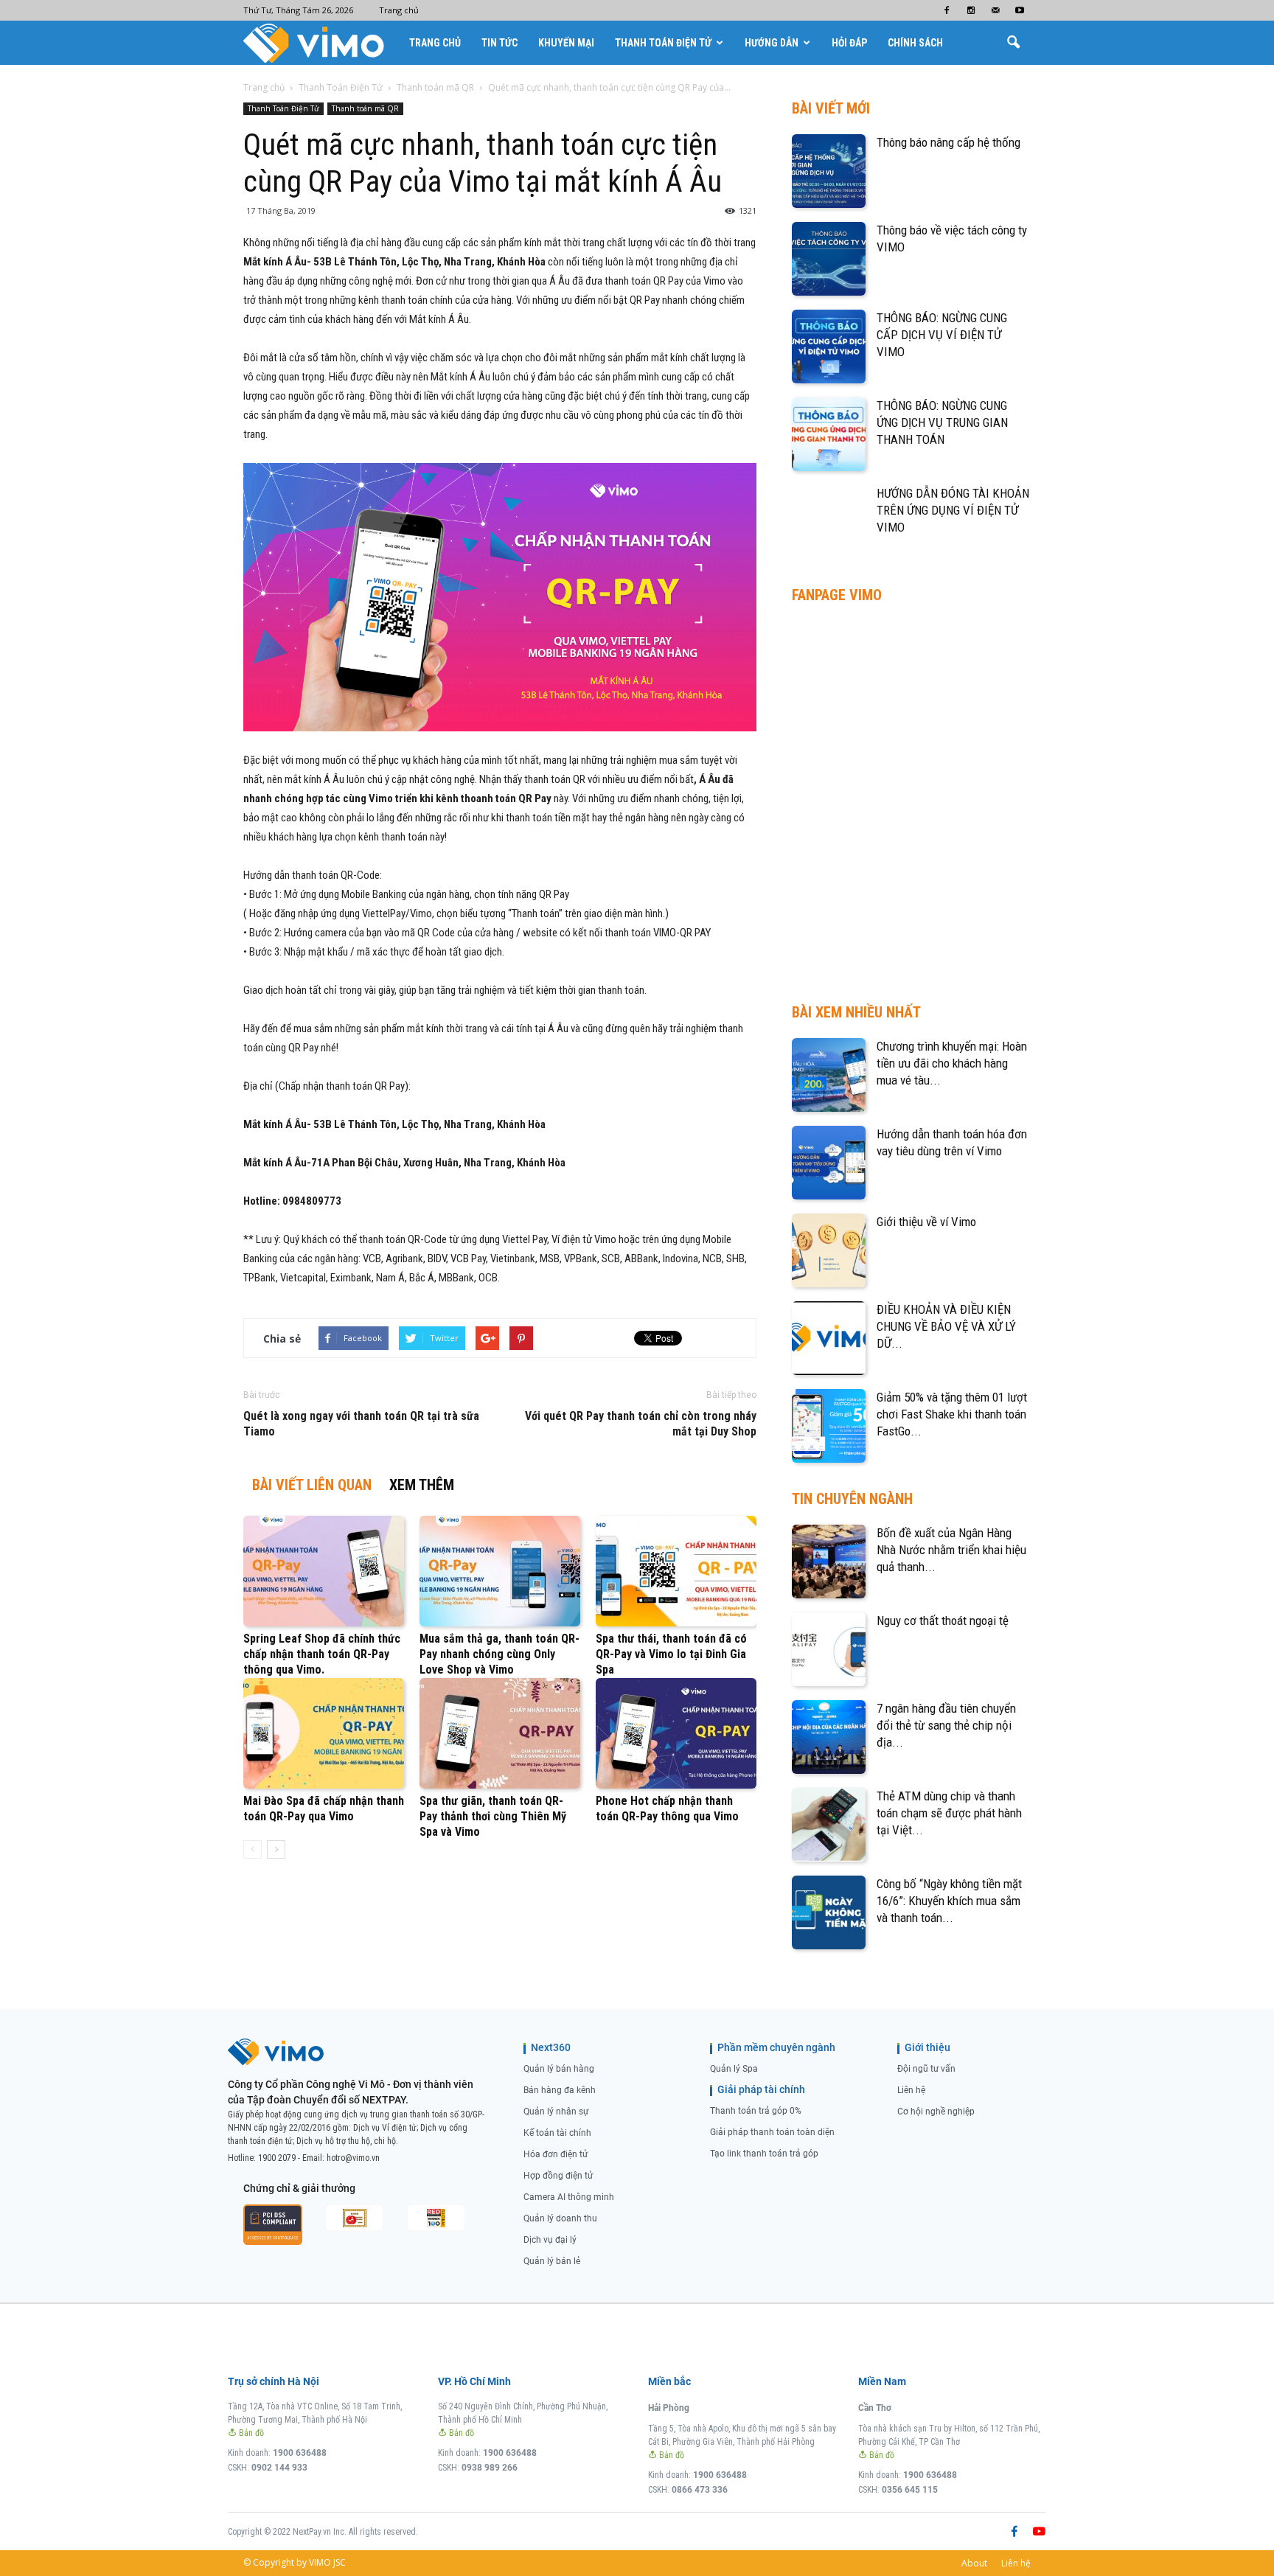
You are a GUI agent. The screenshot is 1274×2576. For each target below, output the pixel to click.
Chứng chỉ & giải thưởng (299, 2188)
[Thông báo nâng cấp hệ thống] (829, 171)
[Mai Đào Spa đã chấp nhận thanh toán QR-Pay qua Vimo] (324, 1733)
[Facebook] (947, 10)
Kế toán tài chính (557, 2133)
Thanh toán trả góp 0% (756, 2111)
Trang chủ (399, 10)
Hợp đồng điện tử (558, 2176)
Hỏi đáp (849, 43)
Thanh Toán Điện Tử (663, 43)
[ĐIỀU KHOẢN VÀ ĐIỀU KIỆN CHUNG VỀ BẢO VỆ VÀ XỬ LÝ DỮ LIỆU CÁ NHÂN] (829, 1338)
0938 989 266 (490, 2468)
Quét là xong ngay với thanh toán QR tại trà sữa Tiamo (361, 1424)
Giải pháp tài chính (761, 2089)
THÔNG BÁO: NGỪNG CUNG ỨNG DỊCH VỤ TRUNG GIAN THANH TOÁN (942, 422)
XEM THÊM (422, 1485)
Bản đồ (250, 2433)
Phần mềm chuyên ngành (776, 2047)
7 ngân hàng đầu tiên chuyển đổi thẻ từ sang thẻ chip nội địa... (946, 1725)
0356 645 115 (910, 2490)
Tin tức (499, 43)
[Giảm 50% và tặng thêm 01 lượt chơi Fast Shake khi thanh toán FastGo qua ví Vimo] (829, 1426)
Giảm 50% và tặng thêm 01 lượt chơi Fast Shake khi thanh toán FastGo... (952, 1414)
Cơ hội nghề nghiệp (936, 2112)
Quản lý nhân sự (556, 2112)
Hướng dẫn (772, 43)
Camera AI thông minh (569, 2197)
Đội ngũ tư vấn (926, 2069)
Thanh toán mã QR (365, 108)
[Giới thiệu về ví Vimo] (829, 1250)
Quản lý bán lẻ (552, 2261)
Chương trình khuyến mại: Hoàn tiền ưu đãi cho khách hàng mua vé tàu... (952, 1063)
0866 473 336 (700, 2490)
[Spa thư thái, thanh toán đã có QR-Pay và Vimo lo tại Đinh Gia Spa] (676, 1571)
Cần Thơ (875, 2408)
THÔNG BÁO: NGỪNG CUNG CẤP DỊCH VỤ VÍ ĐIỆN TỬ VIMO (942, 335)
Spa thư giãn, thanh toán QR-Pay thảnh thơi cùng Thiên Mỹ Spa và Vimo (493, 1816)
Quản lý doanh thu (560, 2218)
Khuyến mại (566, 43)
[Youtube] (1020, 10)
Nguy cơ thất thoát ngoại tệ (943, 1621)
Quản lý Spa (734, 2069)
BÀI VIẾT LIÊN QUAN (312, 1485)
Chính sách (915, 43)
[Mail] (995, 10)
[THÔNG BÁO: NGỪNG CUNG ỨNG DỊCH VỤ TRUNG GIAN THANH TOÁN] (829, 434)
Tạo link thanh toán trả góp (764, 2154)
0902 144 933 (279, 2468)
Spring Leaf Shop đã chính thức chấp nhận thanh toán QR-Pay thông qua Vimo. (322, 1654)
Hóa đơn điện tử (556, 2154)
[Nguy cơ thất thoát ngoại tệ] (829, 1649)
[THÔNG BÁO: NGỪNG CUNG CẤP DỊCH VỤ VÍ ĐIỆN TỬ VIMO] (829, 347)
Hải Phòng (669, 2408)
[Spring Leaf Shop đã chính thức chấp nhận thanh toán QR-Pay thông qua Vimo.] (324, 1571)
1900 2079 (277, 2158)
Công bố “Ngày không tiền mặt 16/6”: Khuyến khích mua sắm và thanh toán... (949, 1901)
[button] (1013, 43)
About (974, 2563)
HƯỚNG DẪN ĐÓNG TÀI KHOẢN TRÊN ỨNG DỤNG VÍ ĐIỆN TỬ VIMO (953, 510)
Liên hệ (911, 2090)
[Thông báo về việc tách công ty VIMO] (829, 259)
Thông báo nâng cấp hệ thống (948, 142)
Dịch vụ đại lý (550, 2240)
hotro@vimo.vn (353, 2158)
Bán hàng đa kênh (560, 2090)
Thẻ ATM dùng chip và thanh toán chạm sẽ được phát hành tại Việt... (949, 1813)
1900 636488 (300, 2453)
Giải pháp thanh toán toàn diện (772, 2132)
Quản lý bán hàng (559, 2069)
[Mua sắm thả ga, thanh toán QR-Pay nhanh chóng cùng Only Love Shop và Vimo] (500, 1571)
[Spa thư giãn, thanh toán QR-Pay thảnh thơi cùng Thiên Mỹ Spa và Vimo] (500, 1733)
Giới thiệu (927, 2047)
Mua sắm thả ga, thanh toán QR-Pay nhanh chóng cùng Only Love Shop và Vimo (499, 1654)
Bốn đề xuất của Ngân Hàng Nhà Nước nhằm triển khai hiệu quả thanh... (951, 1550)
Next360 (551, 2047)
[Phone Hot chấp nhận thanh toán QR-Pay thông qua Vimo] (676, 1733)
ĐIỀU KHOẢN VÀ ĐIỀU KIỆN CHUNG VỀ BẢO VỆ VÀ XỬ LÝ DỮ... (946, 1326)
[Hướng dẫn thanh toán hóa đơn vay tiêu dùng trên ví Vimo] (829, 1163)
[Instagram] (971, 10)
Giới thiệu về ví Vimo (926, 1222)
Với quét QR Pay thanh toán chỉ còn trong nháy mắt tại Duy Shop (641, 1424)
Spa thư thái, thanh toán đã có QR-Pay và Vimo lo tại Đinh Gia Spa (671, 1654)
